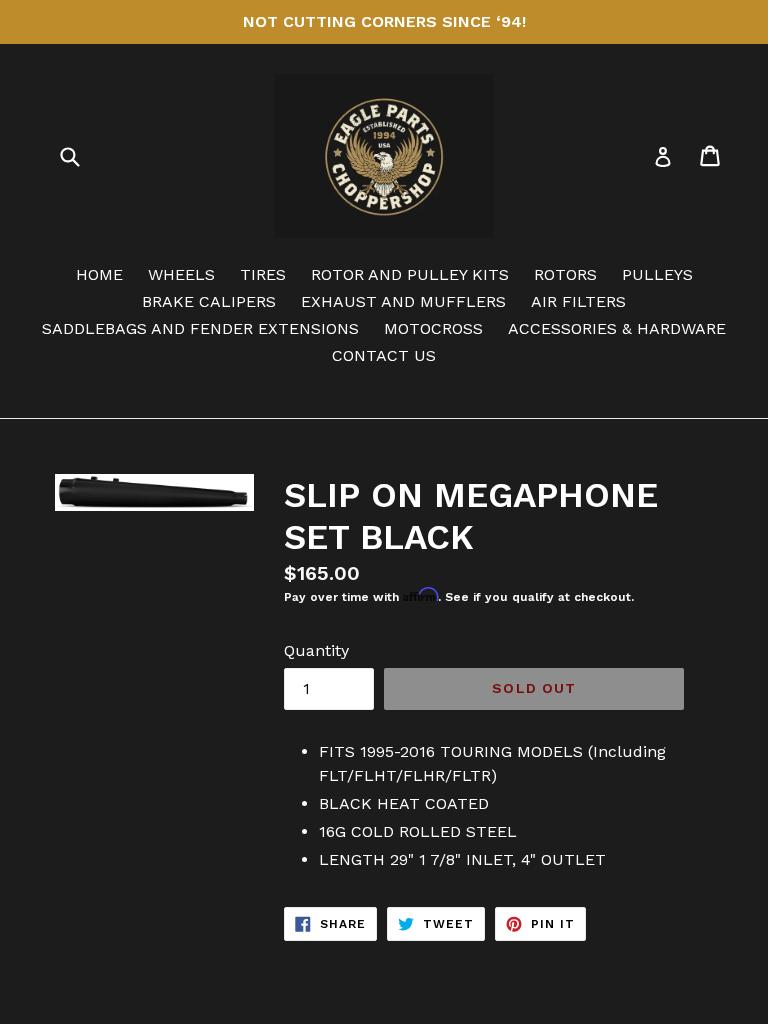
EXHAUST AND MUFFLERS (403, 301)
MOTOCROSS (433, 328)
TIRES (263, 274)
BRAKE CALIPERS (209, 301)
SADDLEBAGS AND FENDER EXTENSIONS (200, 328)
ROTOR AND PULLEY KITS (410, 274)
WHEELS (181, 274)
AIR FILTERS (578, 301)
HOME (99, 274)
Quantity (316, 650)
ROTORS (565, 274)
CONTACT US (384, 355)
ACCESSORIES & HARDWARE (617, 328)
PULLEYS (657, 274)
